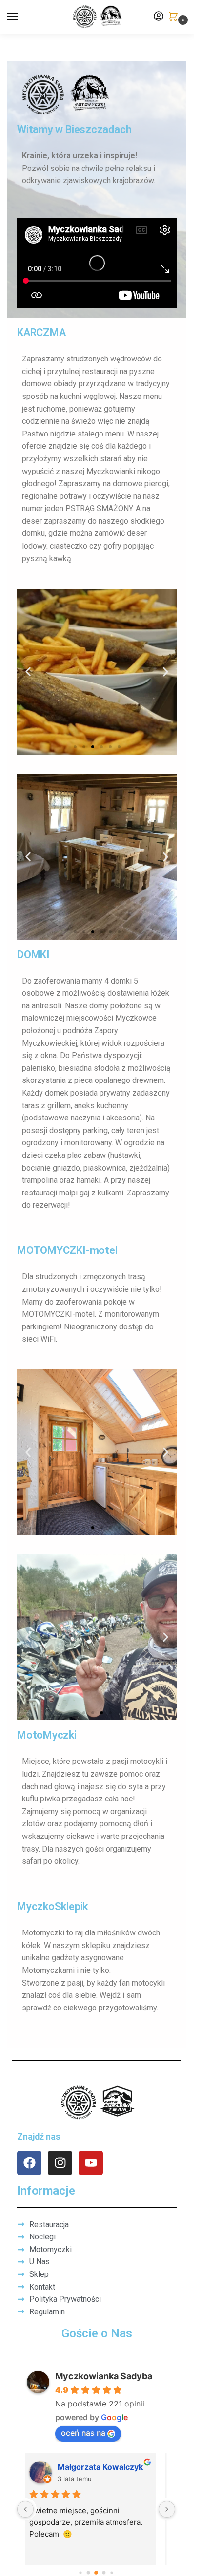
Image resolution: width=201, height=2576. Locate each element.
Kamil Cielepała (94, 2467)
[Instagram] (60, 2163)
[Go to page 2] (96, 2573)
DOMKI (33, 955)
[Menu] (22, 17)
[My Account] (159, 17)
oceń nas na (83, 2433)
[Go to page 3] (104, 2573)
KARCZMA (41, 332)
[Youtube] (91, 2163)
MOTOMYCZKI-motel (67, 1250)
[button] (175, 17)
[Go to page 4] (111, 2573)
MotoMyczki (47, 1735)
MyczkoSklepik (52, 1906)
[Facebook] (29, 2163)
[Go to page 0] (80, 2573)
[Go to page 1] (89, 2573)
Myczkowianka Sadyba (104, 2376)
